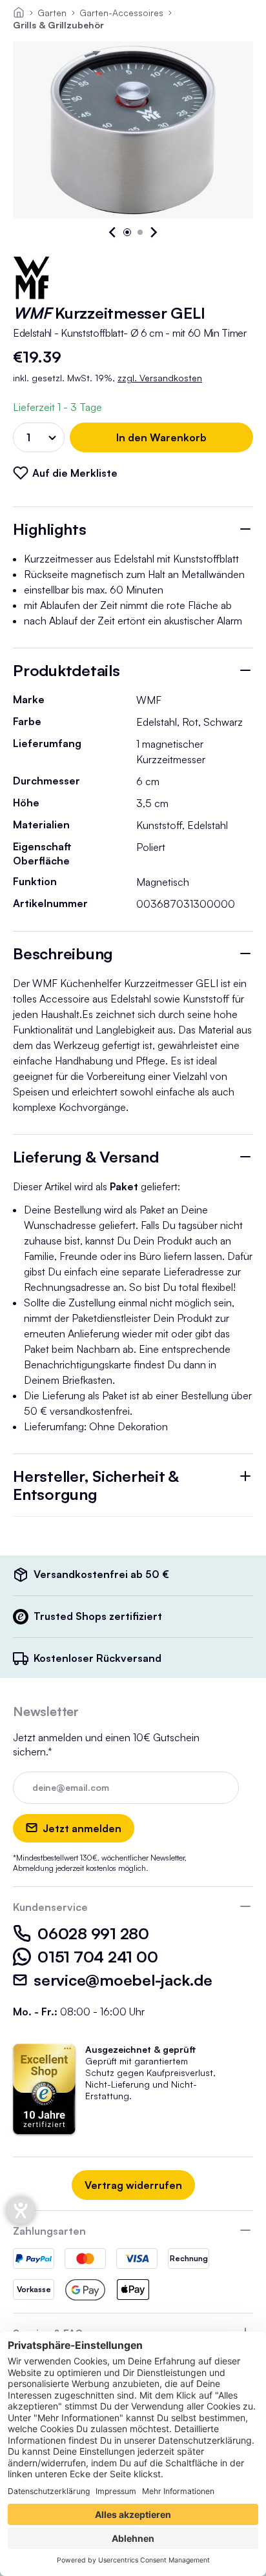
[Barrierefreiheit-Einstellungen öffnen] (21, 2210)
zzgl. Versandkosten (160, 378)
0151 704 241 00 (97, 1957)
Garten (52, 13)
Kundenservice (50, 1907)
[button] (113, 232)
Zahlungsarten (49, 2231)
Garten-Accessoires (121, 13)
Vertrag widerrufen (133, 2185)
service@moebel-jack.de (123, 1980)
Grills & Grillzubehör (58, 25)
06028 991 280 (93, 1933)
